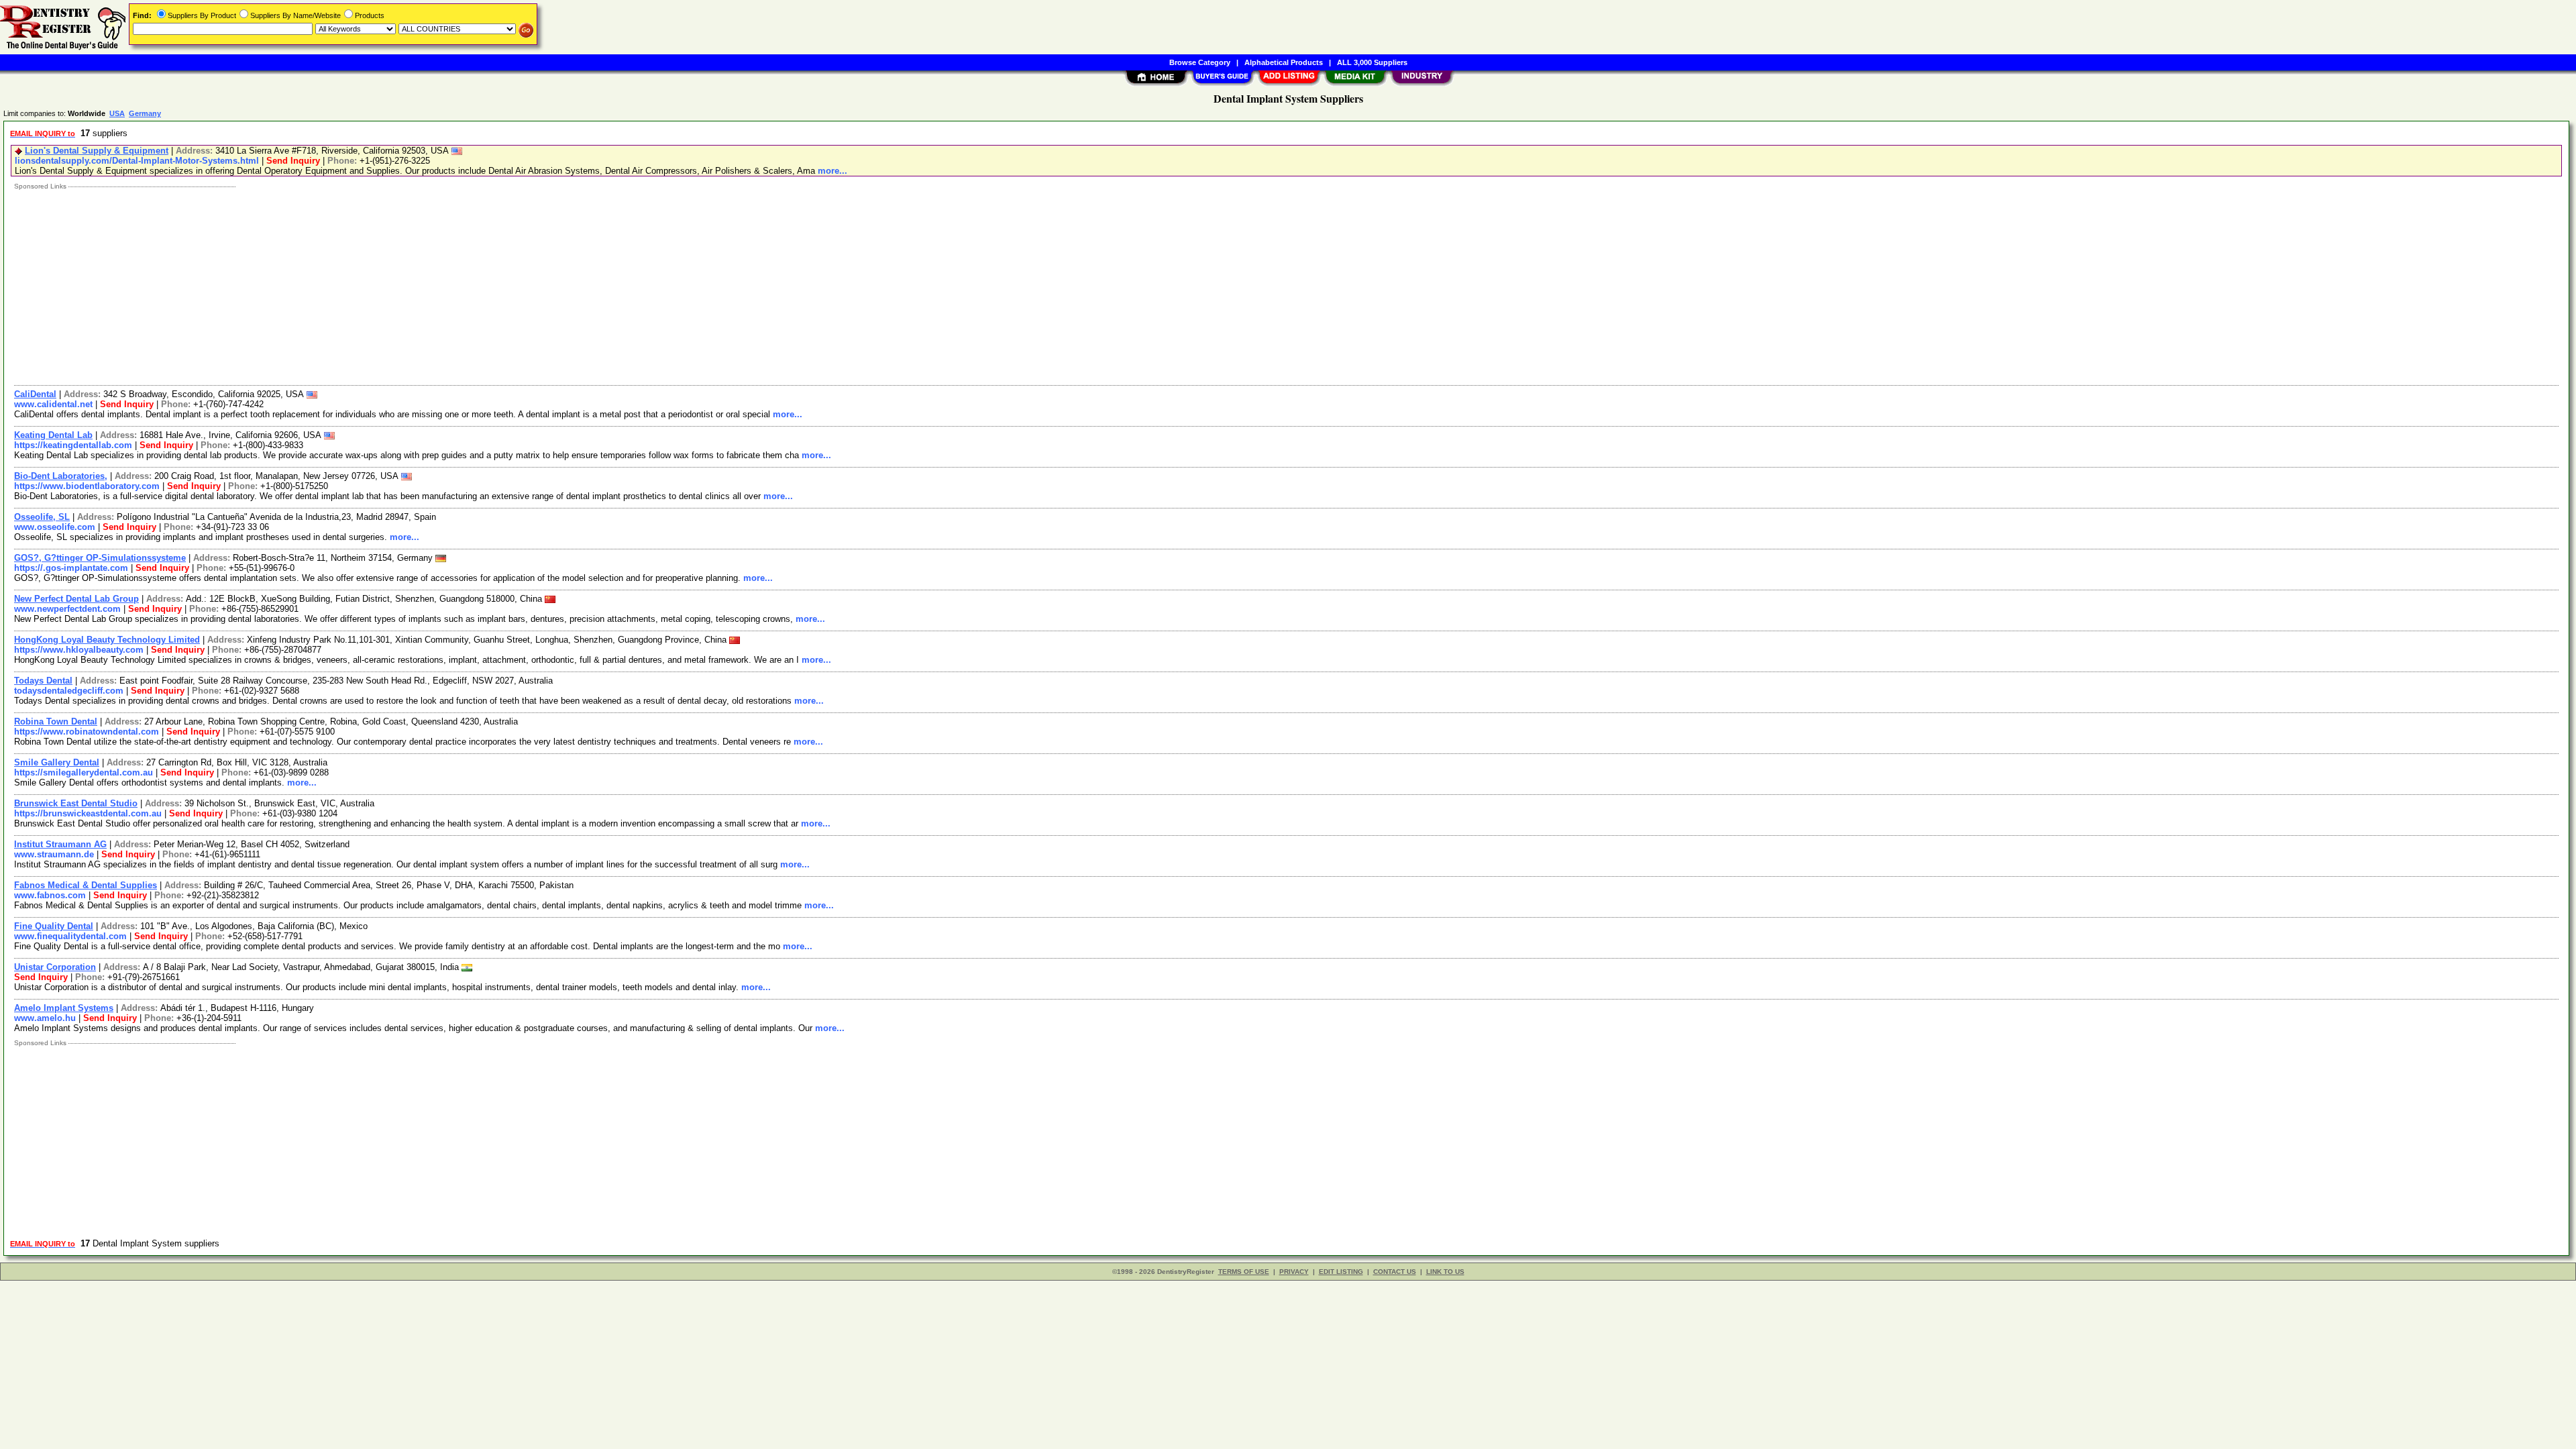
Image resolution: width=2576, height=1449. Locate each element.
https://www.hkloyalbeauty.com (79, 650)
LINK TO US (1445, 1272)
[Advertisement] (411, 284)
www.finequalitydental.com (70, 936)
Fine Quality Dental (54, 926)
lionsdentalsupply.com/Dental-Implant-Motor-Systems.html (137, 161)
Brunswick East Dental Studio (76, 803)
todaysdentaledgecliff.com (69, 691)
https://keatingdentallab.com (73, 445)
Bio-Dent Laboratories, (61, 476)
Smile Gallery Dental (57, 762)
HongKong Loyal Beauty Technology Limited (107, 640)
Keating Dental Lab (53, 435)
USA (117, 113)
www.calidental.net (53, 404)
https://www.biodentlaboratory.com (87, 486)
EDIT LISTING (1341, 1272)
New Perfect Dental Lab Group (76, 599)
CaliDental (35, 394)
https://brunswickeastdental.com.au (88, 813)
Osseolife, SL (42, 517)
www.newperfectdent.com (67, 609)
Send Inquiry (293, 161)
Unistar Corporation (55, 967)
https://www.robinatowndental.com (87, 732)
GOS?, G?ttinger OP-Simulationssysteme (100, 558)
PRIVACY (1294, 1272)
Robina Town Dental (56, 721)
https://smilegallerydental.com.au (84, 772)
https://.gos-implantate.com (71, 568)
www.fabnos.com (50, 895)
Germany (145, 113)
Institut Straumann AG (60, 844)
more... (833, 171)
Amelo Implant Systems (64, 1008)
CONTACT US (1395, 1272)
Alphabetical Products (1284, 62)
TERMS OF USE (1244, 1272)
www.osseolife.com (55, 527)
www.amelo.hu (45, 1018)
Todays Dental (43, 681)
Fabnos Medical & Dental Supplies (86, 885)
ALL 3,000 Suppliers (1372, 62)
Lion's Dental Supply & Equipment (97, 151)
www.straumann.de (54, 854)
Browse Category (1200, 62)
